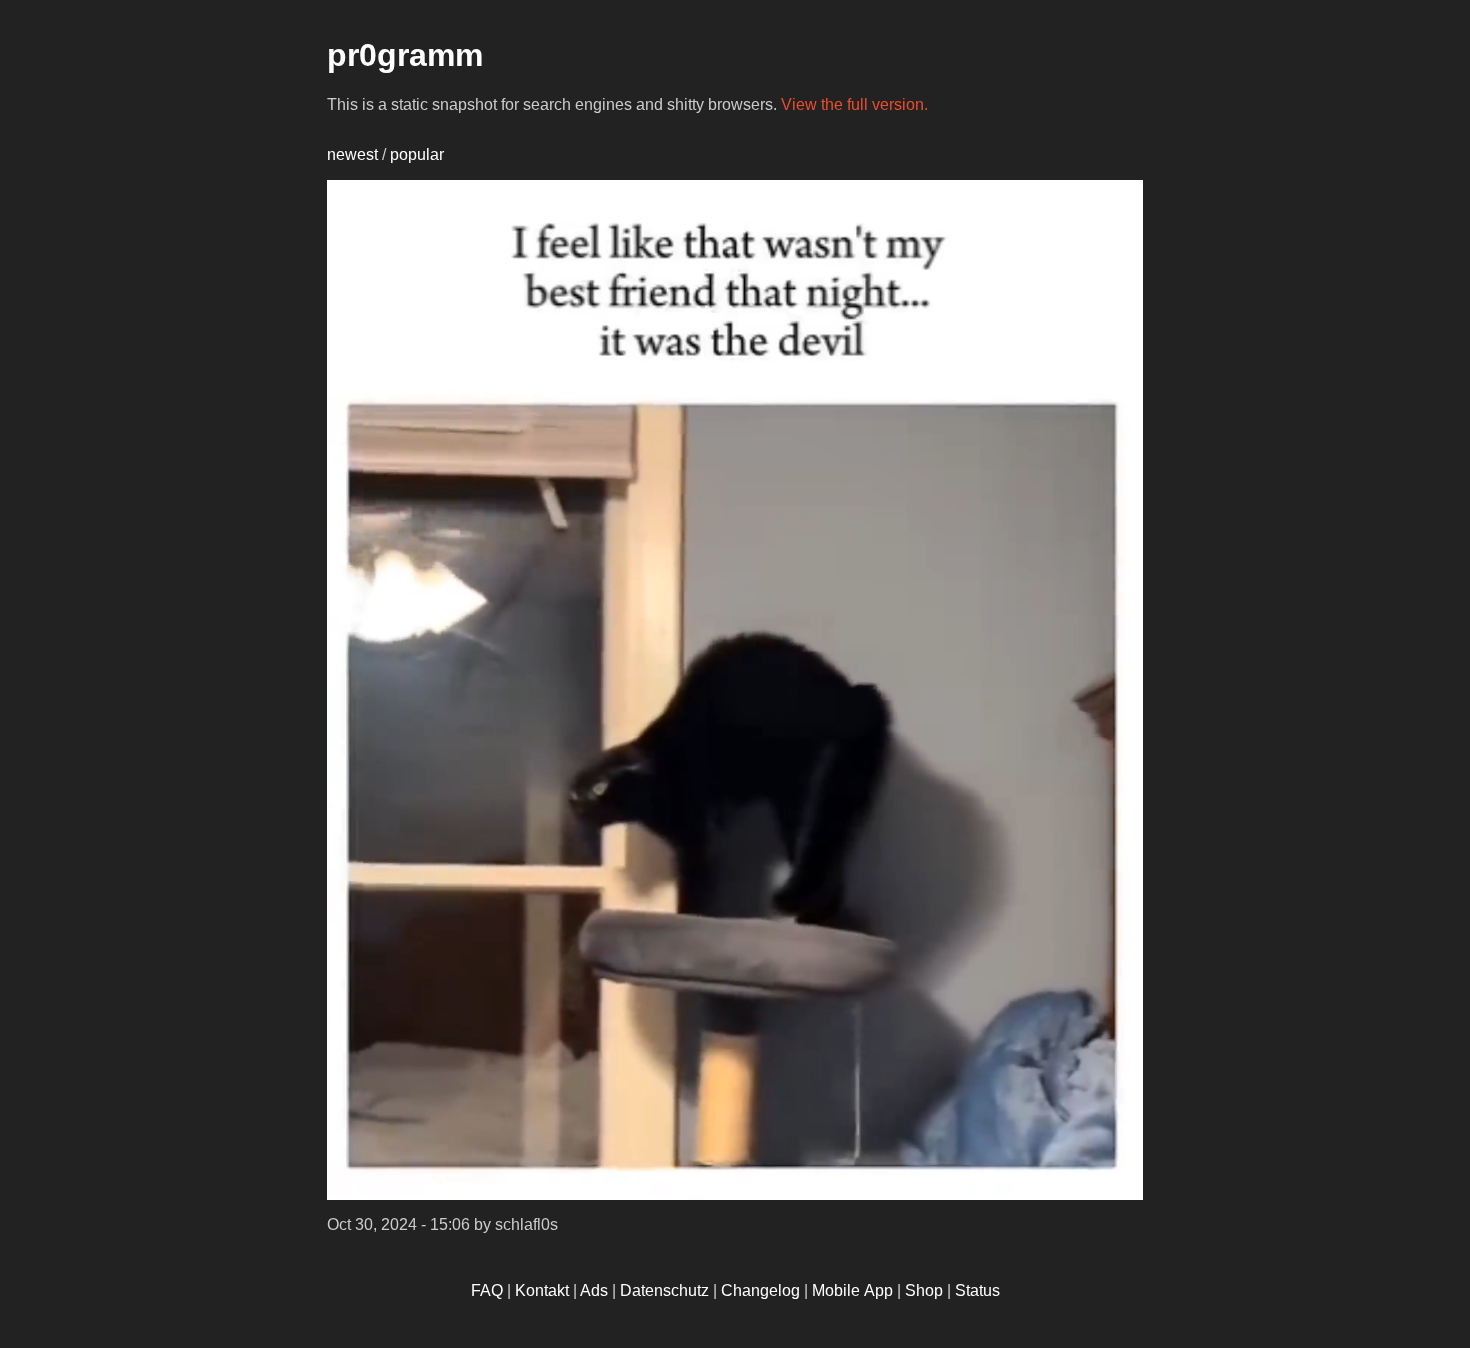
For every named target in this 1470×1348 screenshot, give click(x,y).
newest (352, 154)
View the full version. (854, 104)
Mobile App (852, 1290)
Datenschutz (664, 1290)
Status (977, 1290)
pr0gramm (405, 55)
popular (417, 154)
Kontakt (542, 1290)
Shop (924, 1290)
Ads (594, 1290)
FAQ (487, 1290)
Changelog (760, 1290)
